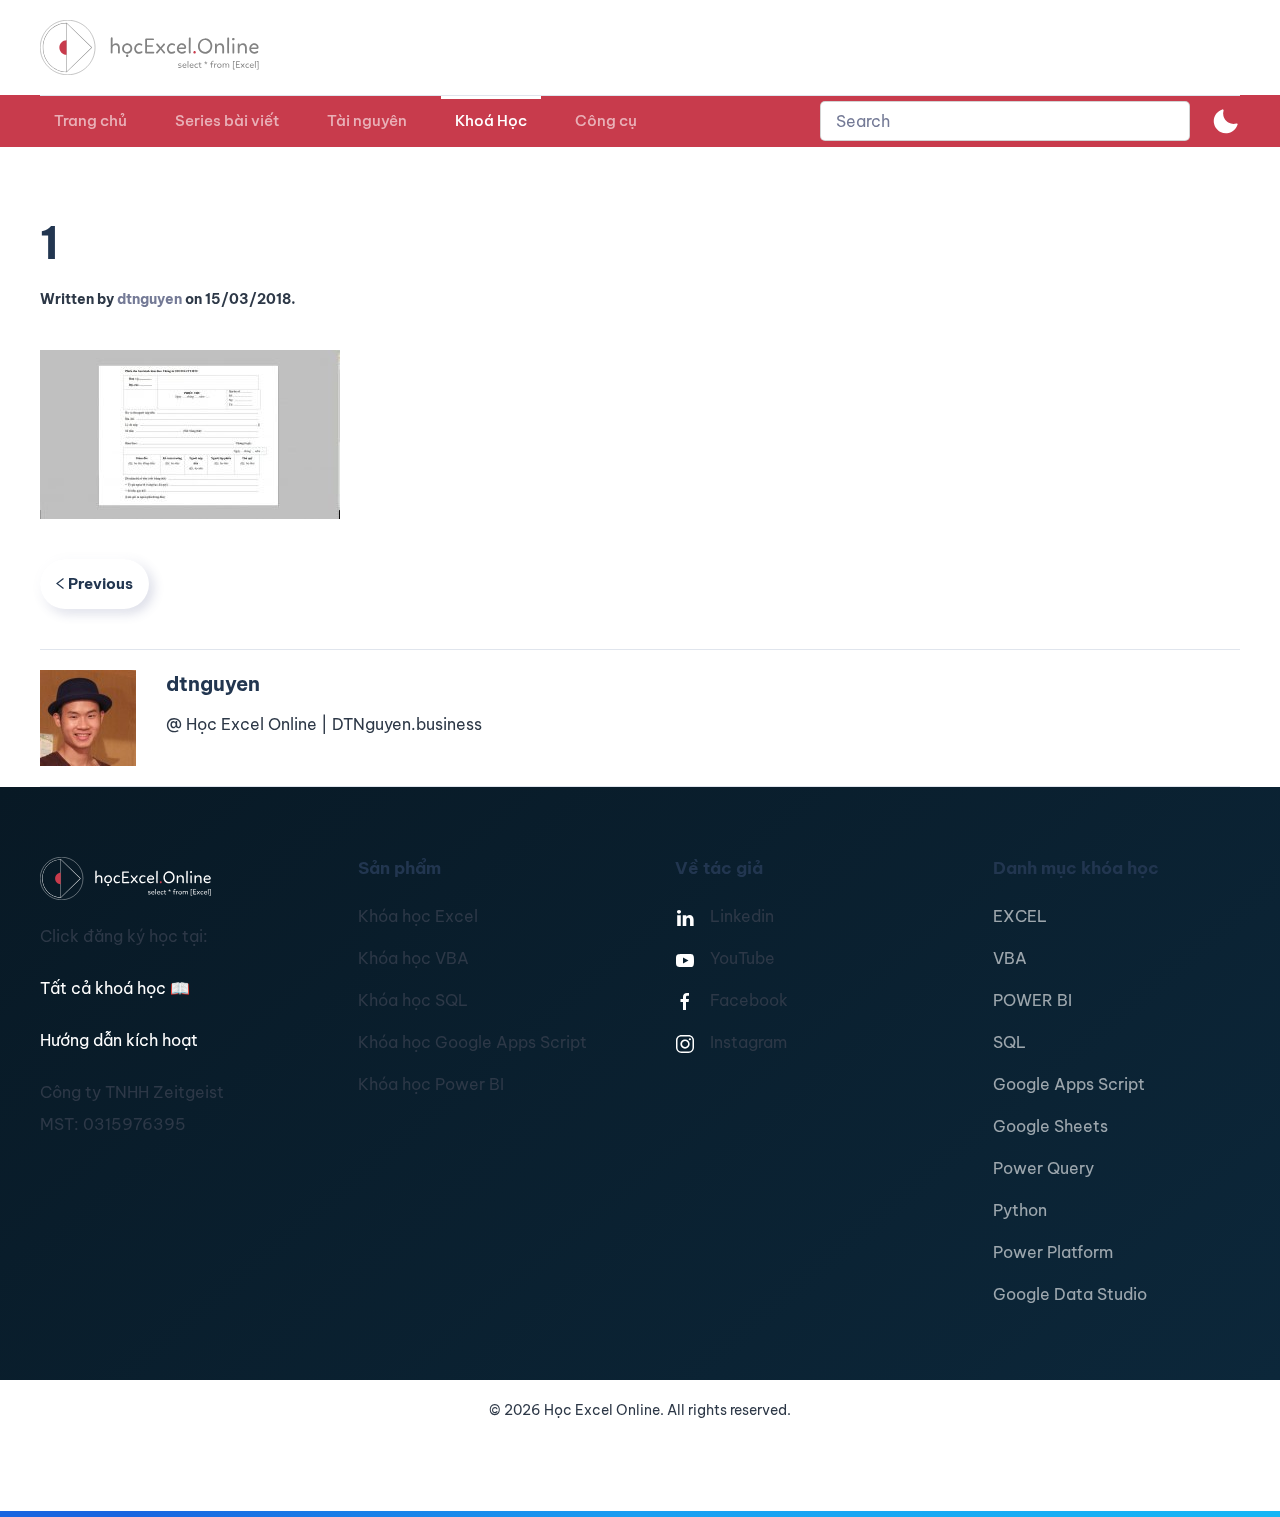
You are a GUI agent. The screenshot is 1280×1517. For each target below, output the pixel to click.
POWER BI (1032, 1000)
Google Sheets (1050, 1126)
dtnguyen (149, 299)
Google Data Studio (1070, 1294)
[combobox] (1005, 121)
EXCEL (1020, 916)
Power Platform (1053, 1252)
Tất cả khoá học (115, 988)
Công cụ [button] (606, 120)
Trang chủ (90, 120)
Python (1020, 1210)
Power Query (1043, 1168)
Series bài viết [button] (227, 120)
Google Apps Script (1069, 1084)
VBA (1010, 958)
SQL (1009, 1042)
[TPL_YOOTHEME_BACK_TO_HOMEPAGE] (168, 47)
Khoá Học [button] (491, 120)
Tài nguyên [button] (367, 120)
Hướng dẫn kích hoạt (119, 1040)
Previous (100, 583)
